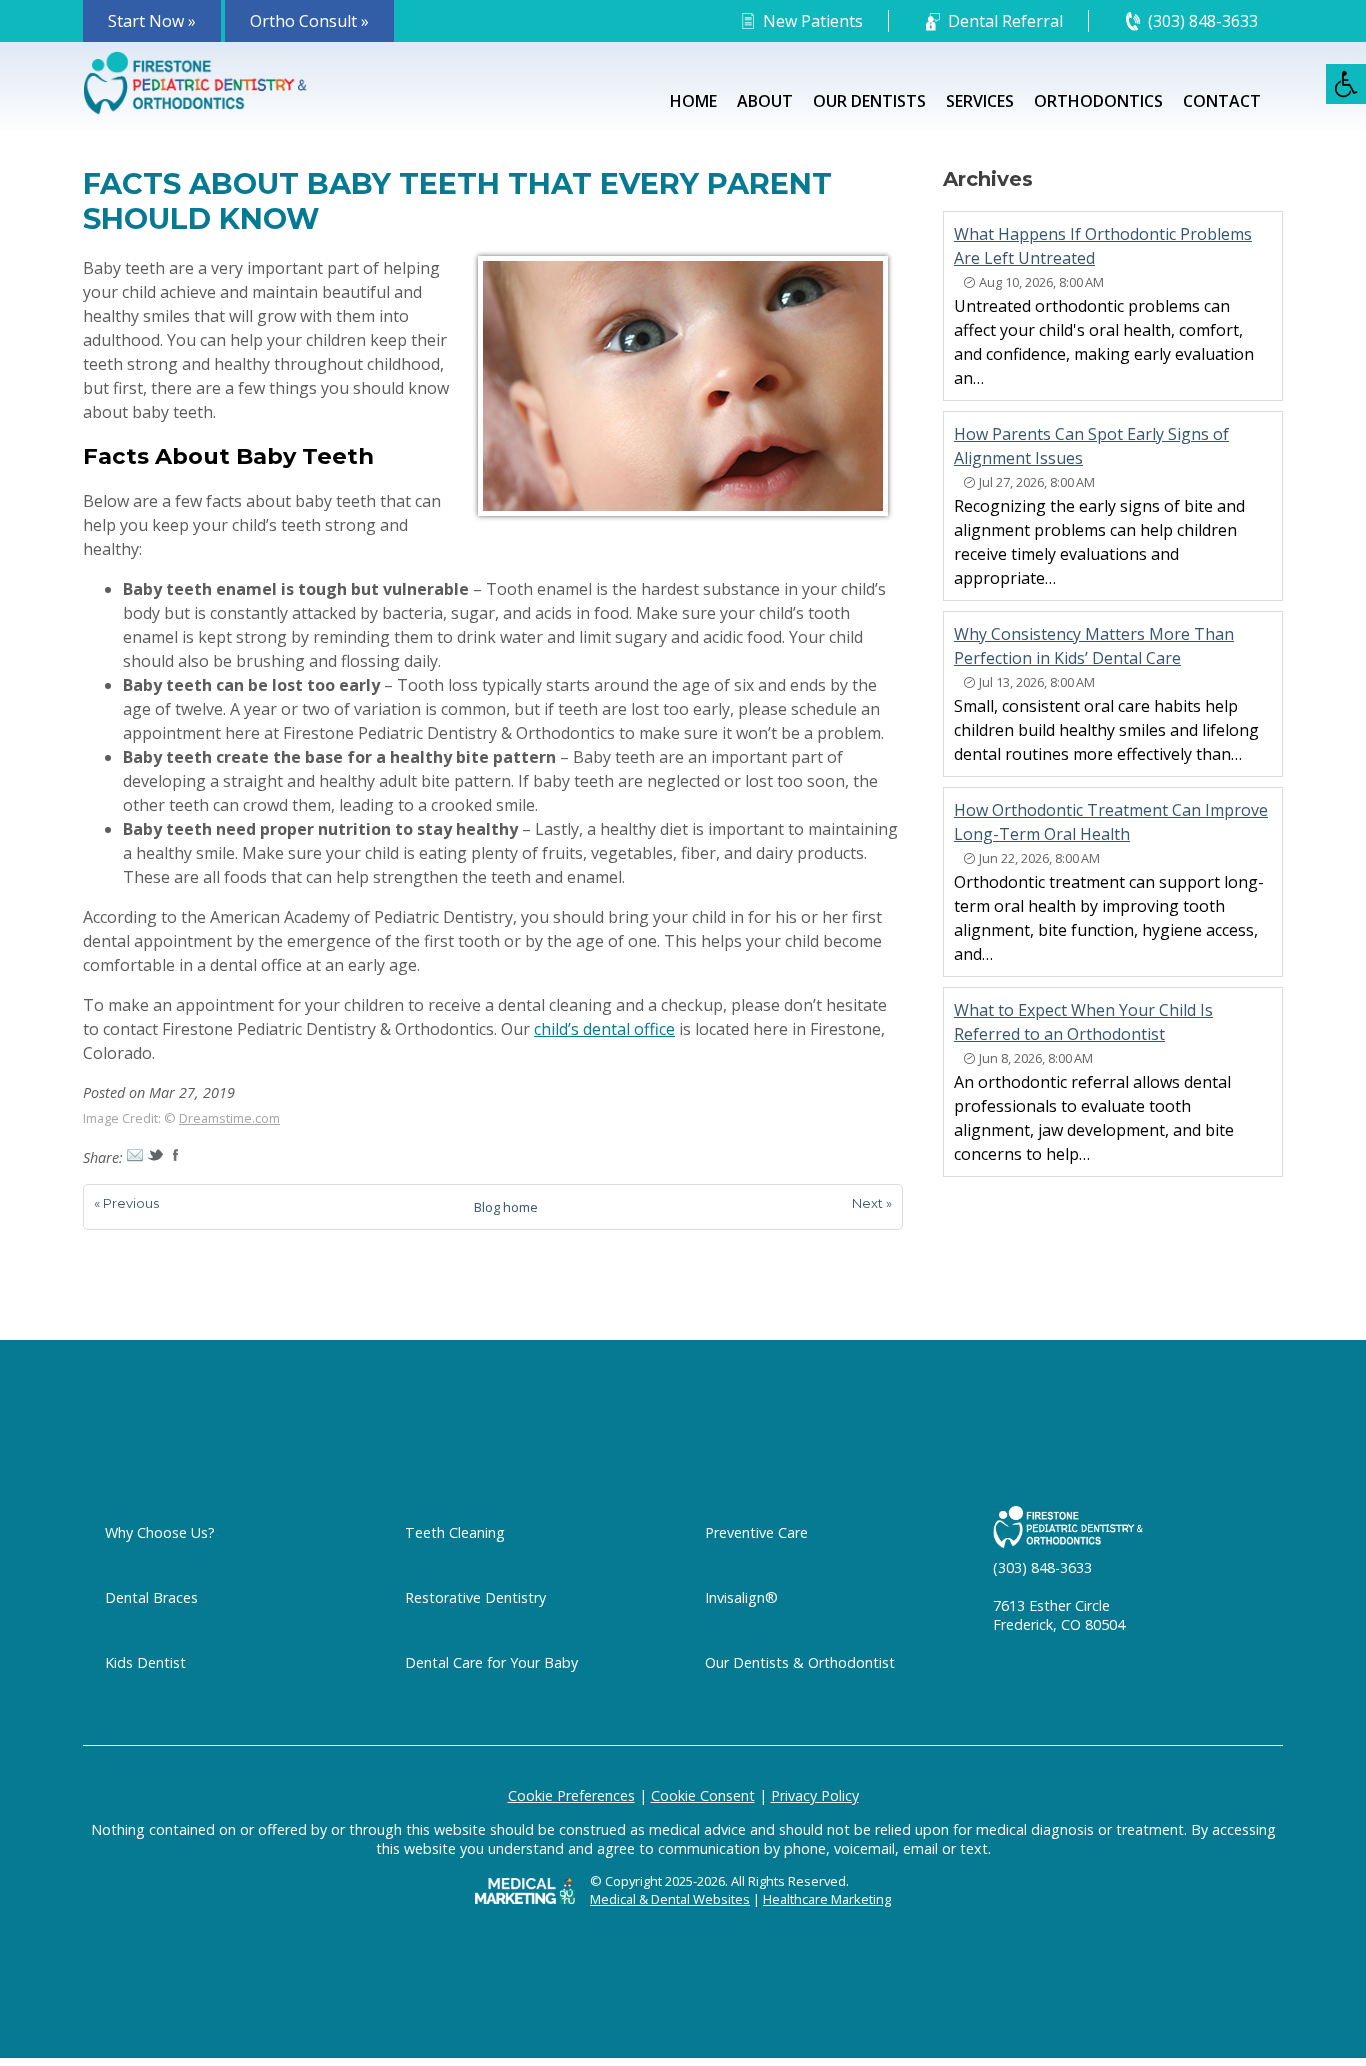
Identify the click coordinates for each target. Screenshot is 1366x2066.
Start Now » (152, 21)
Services (980, 101)
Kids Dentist (145, 1662)
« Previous (126, 1203)
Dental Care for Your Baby (491, 1662)
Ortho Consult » (309, 21)
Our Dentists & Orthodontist (800, 1662)
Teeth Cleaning (455, 1532)
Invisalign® (741, 1597)
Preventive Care (756, 1532)
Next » (872, 1203)
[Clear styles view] (1346, 84)
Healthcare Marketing (827, 1899)
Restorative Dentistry (475, 1597)
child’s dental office (604, 1029)
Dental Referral (1005, 21)
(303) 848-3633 (1203, 21)
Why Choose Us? (160, 1532)
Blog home (506, 1207)
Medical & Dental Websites (670, 1899)
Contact (1222, 101)
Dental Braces (151, 1597)
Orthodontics (1098, 101)
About (765, 101)
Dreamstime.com (229, 1118)
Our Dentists (869, 101)
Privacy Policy (815, 1795)
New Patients (813, 21)
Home (693, 101)
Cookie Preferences (571, 1795)
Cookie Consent (703, 1795)
